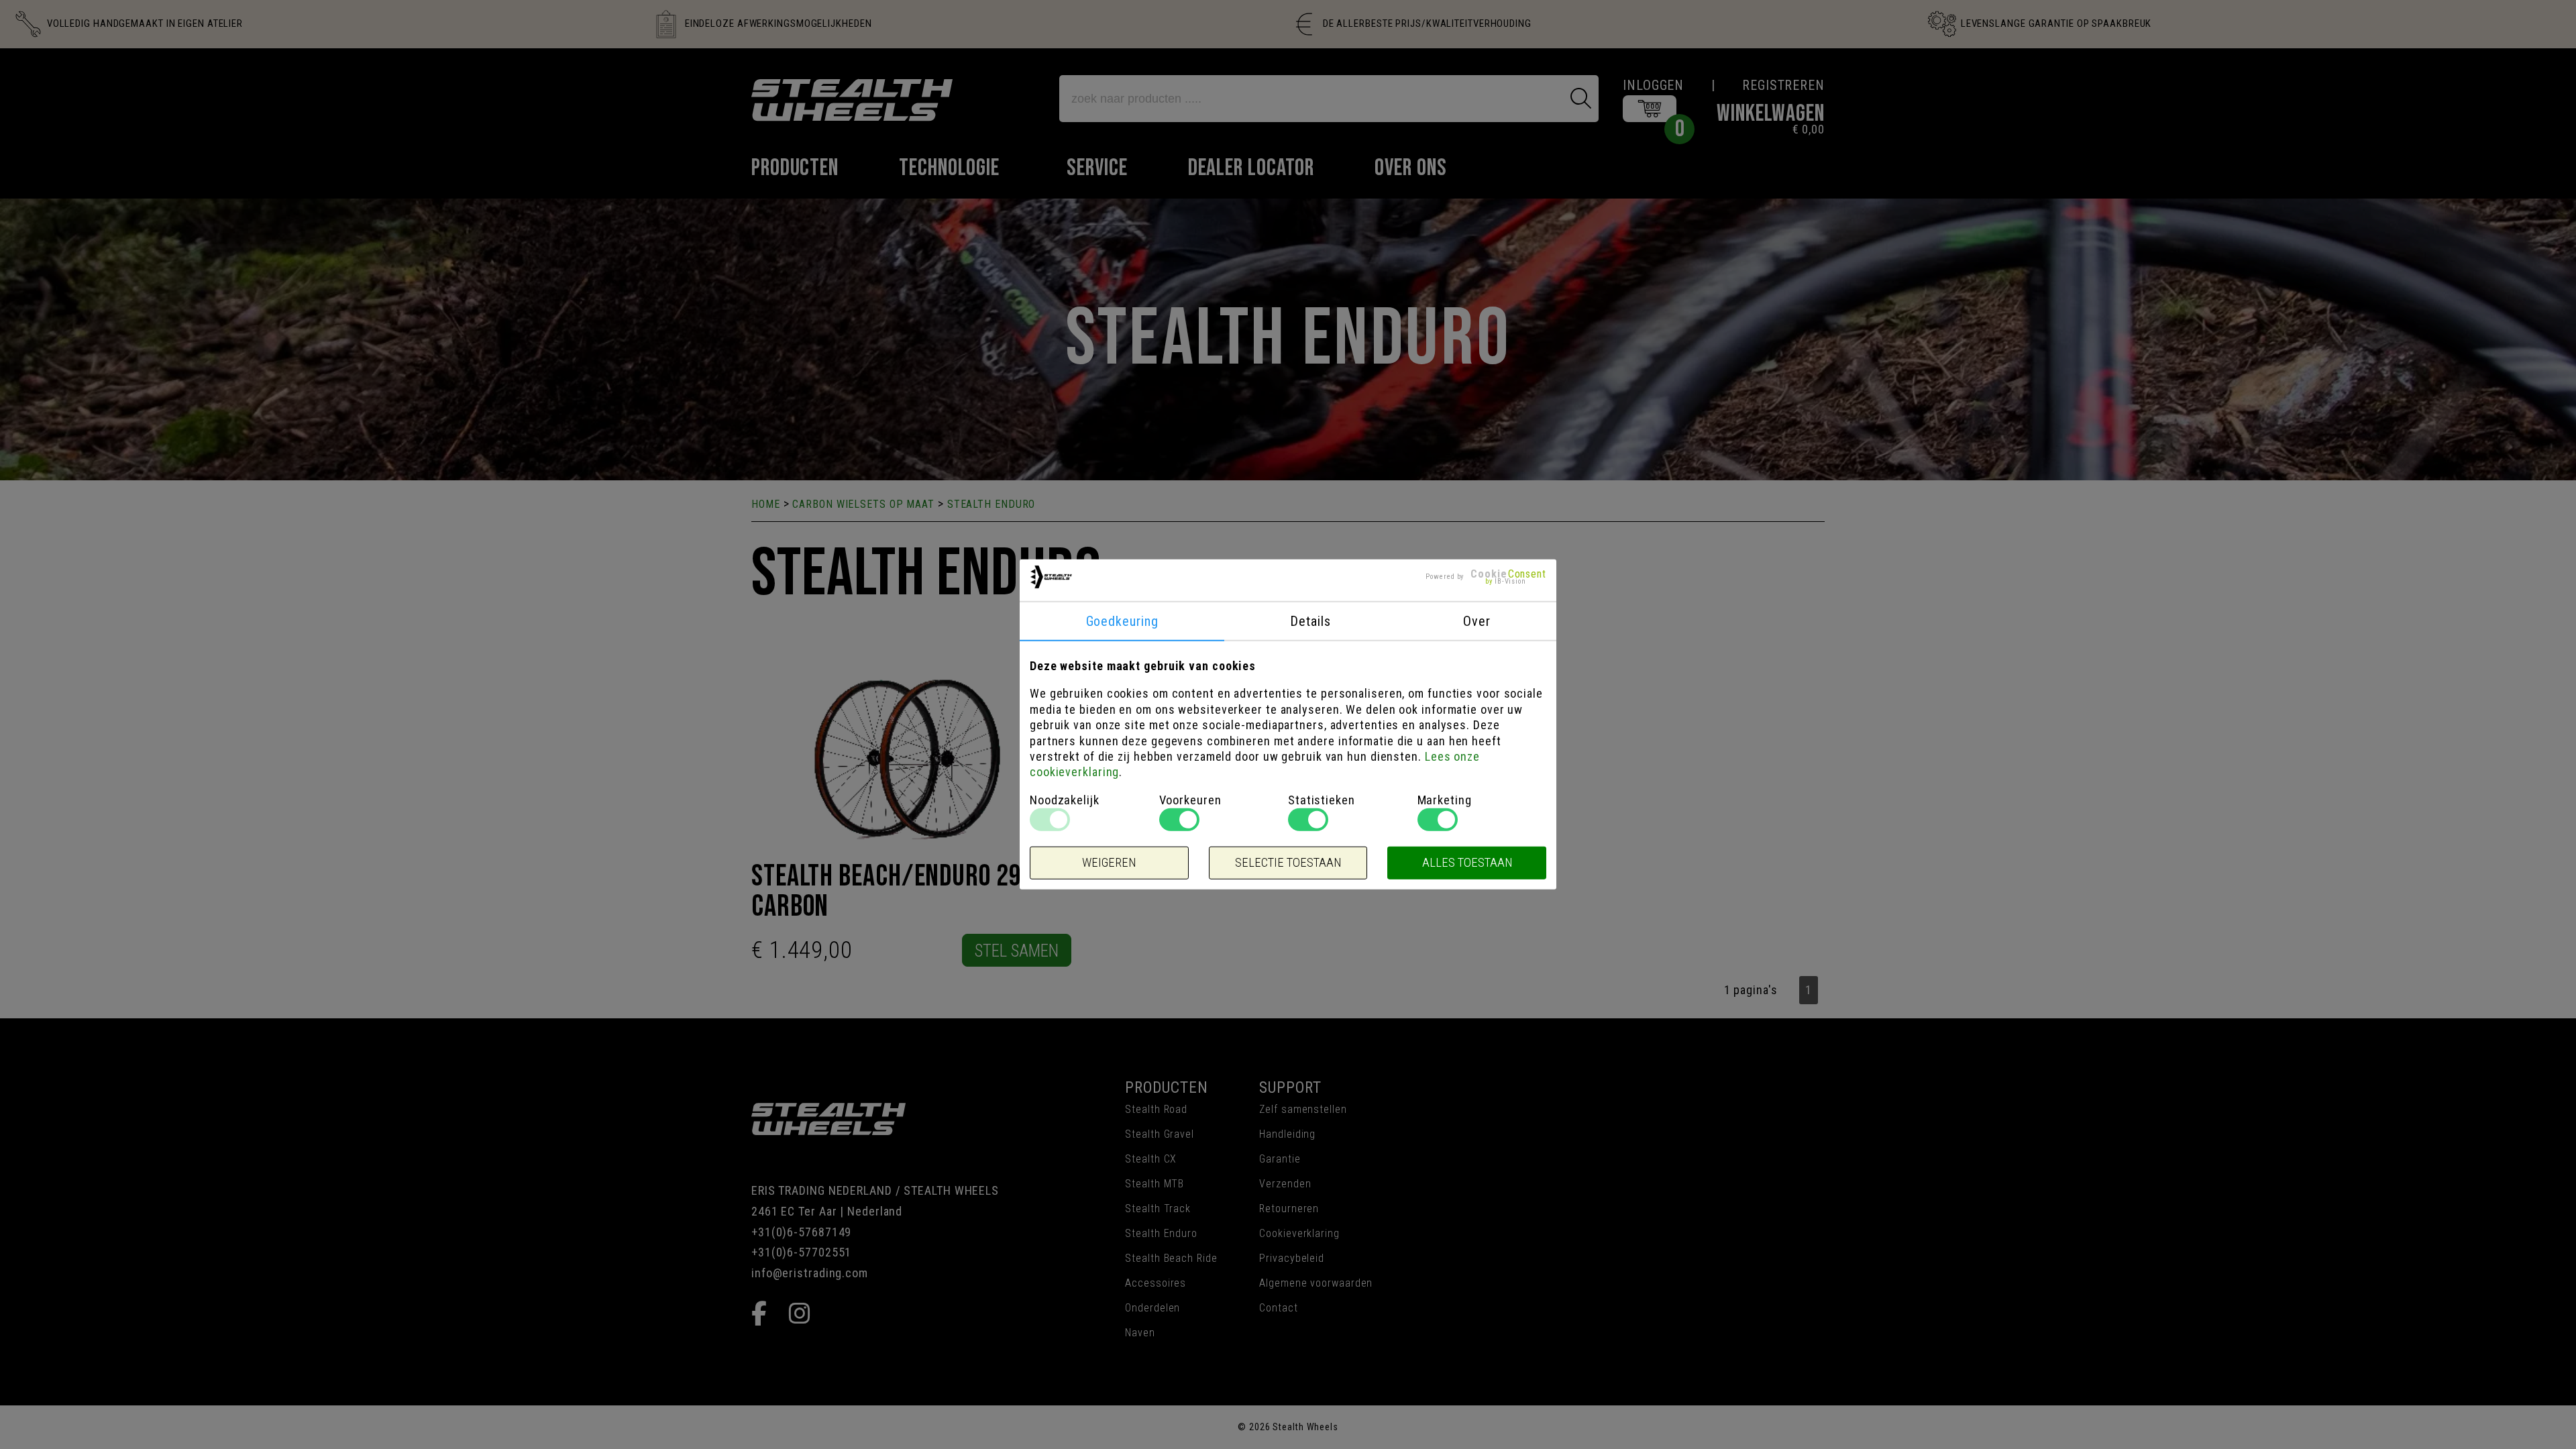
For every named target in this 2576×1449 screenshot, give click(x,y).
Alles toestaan (1467, 863)
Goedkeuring (1122, 621)
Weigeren (1109, 863)
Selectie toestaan (1288, 863)
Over (1477, 621)
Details (1310, 621)
